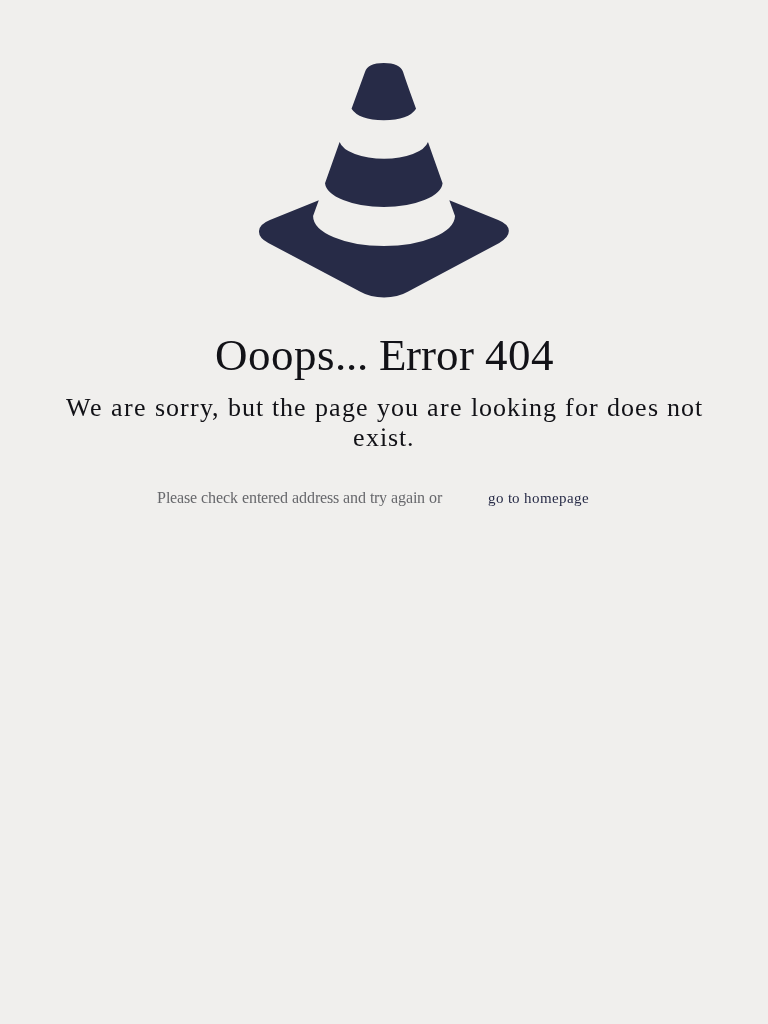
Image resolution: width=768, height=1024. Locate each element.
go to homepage (538, 498)
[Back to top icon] (672, 983)
